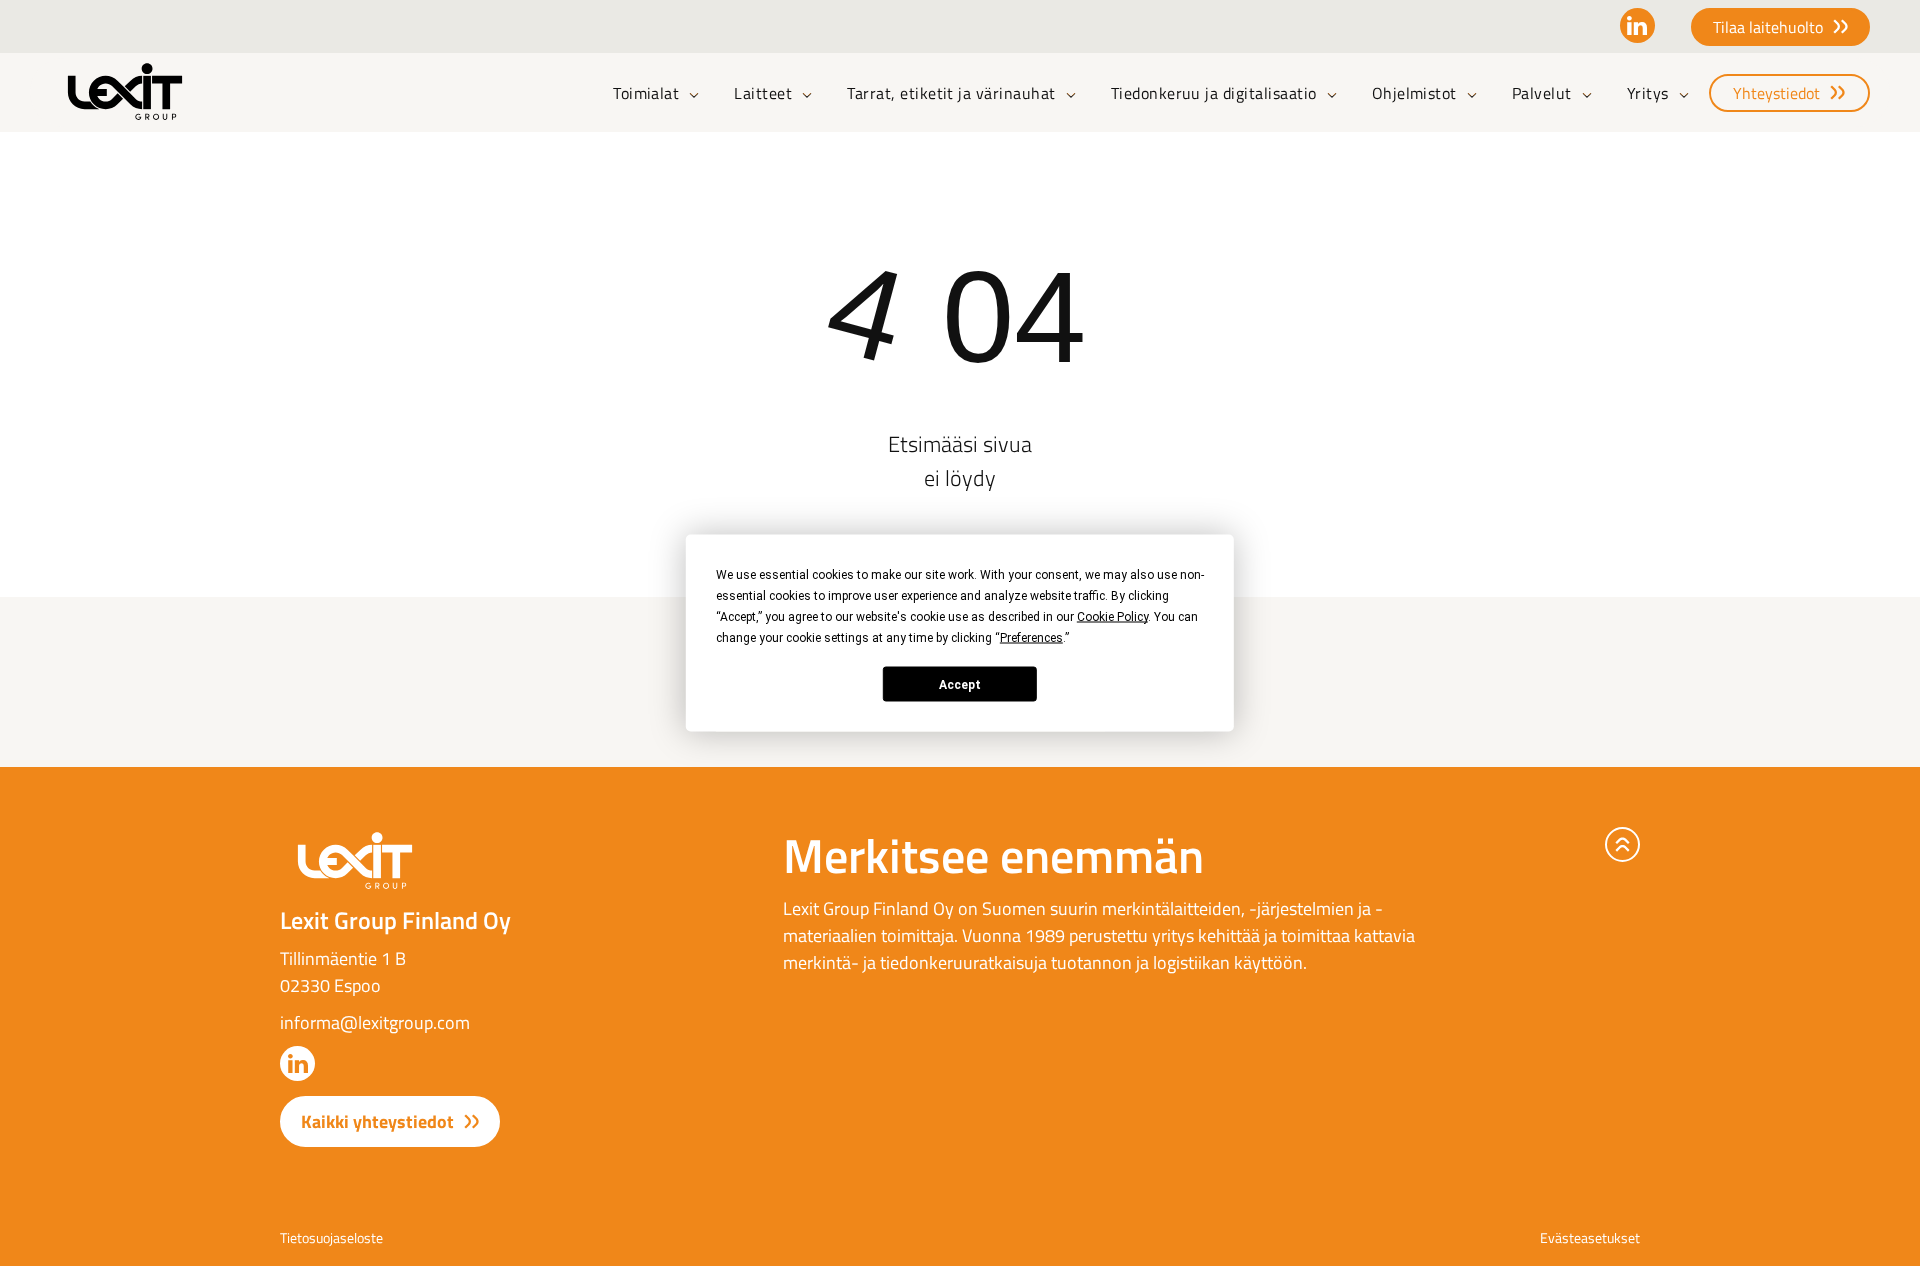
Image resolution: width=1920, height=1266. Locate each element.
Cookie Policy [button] (1112, 617)
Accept (960, 684)
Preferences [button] (1031, 638)
